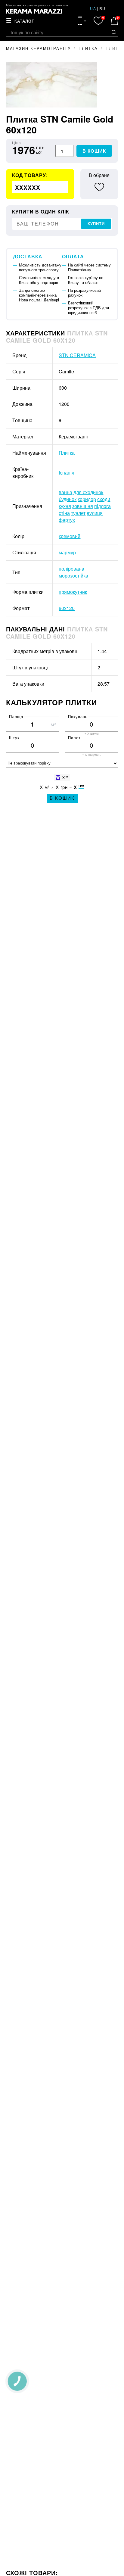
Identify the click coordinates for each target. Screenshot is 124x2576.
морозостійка (73, 576)
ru (102, 8)
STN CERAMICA (77, 355)
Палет (74, 738)
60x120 (67, 608)
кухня (65, 506)
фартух (67, 520)
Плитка (67, 453)
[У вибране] (99, 187)
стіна (64, 513)
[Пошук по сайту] (114, 32)
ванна (65, 492)
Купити (96, 224)
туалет (78, 513)
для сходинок (88, 492)
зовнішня (83, 506)
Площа (16, 716)
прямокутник (73, 592)
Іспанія (67, 473)
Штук (14, 738)
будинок (68, 499)
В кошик (94, 151)
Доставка (28, 256)
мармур (67, 552)
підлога (102, 506)
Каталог (24, 21)
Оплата (73, 256)
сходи (104, 499)
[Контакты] (82, 21)
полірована (71, 569)
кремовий (70, 536)
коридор (87, 499)
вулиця (95, 513)
